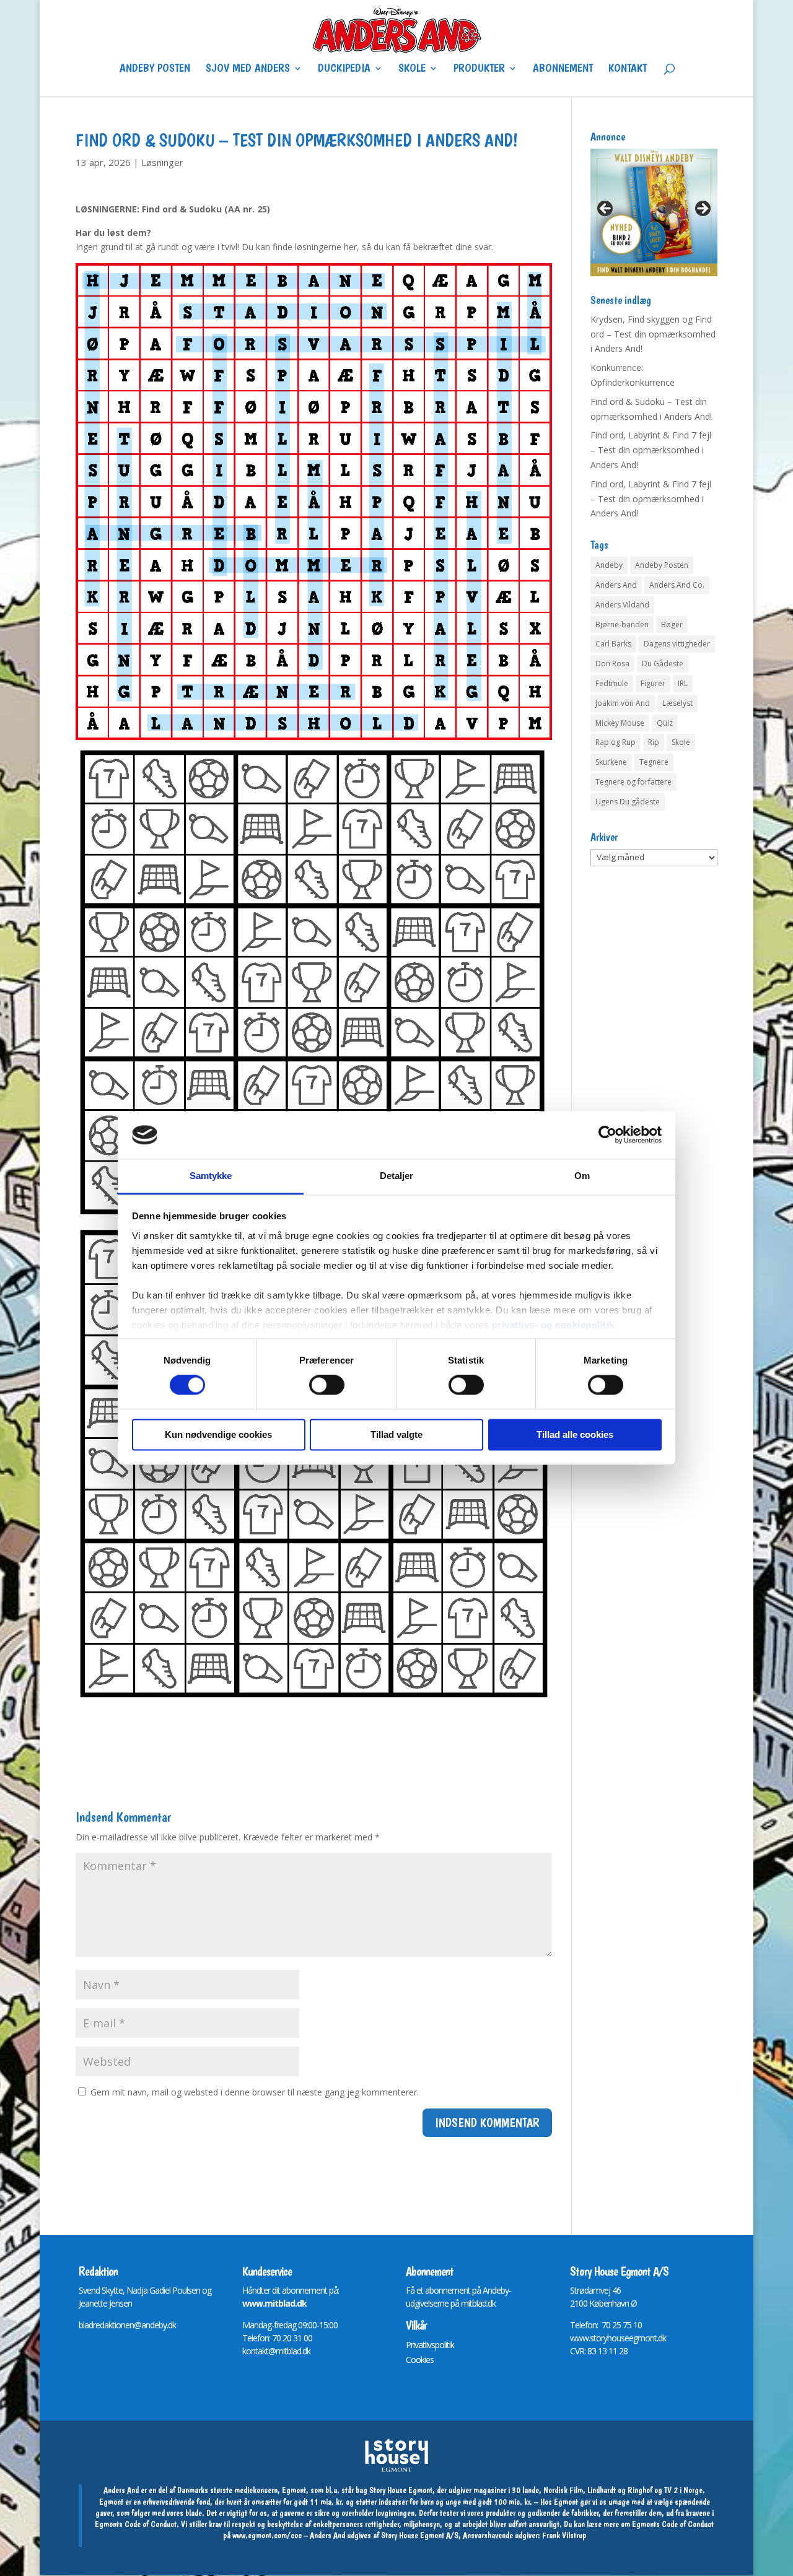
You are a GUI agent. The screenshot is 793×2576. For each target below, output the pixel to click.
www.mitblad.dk (274, 2303)
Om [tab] (582, 1176)
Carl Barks (613, 644)
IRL (683, 683)
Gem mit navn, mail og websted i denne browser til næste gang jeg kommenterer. (255, 2092)
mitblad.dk (478, 2303)
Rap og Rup (616, 742)
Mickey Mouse (620, 723)
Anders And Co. (677, 585)
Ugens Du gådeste (628, 802)
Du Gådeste (663, 664)
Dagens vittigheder (677, 644)
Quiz (665, 723)
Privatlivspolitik (430, 2345)
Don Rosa (612, 664)
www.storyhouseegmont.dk (618, 2338)
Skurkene (611, 762)
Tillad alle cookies (575, 1434)
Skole (412, 69)
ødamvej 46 (600, 2290)
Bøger (672, 624)
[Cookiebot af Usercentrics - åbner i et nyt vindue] (607, 1135)
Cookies (420, 2360)
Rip (654, 742)
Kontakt (628, 69)
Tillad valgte (396, 1434)
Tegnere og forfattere (633, 782)
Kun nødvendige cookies (218, 1434)
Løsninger (162, 162)
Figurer (653, 683)
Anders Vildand (622, 605)
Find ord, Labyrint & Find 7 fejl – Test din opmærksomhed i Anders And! (651, 450)
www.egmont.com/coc (267, 2535)
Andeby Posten (155, 69)
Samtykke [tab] (211, 1176)
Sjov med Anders (248, 69)
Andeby (609, 565)
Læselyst (677, 703)
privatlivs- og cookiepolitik (553, 1325)
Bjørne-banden (622, 624)
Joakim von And (623, 703)
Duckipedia (344, 69)
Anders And (616, 585)
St (573, 2290)
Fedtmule (612, 683)
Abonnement (563, 69)
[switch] (327, 1385)
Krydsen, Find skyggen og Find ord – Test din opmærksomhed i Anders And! (653, 334)
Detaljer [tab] (397, 1176)
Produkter (479, 69)
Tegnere (654, 762)
